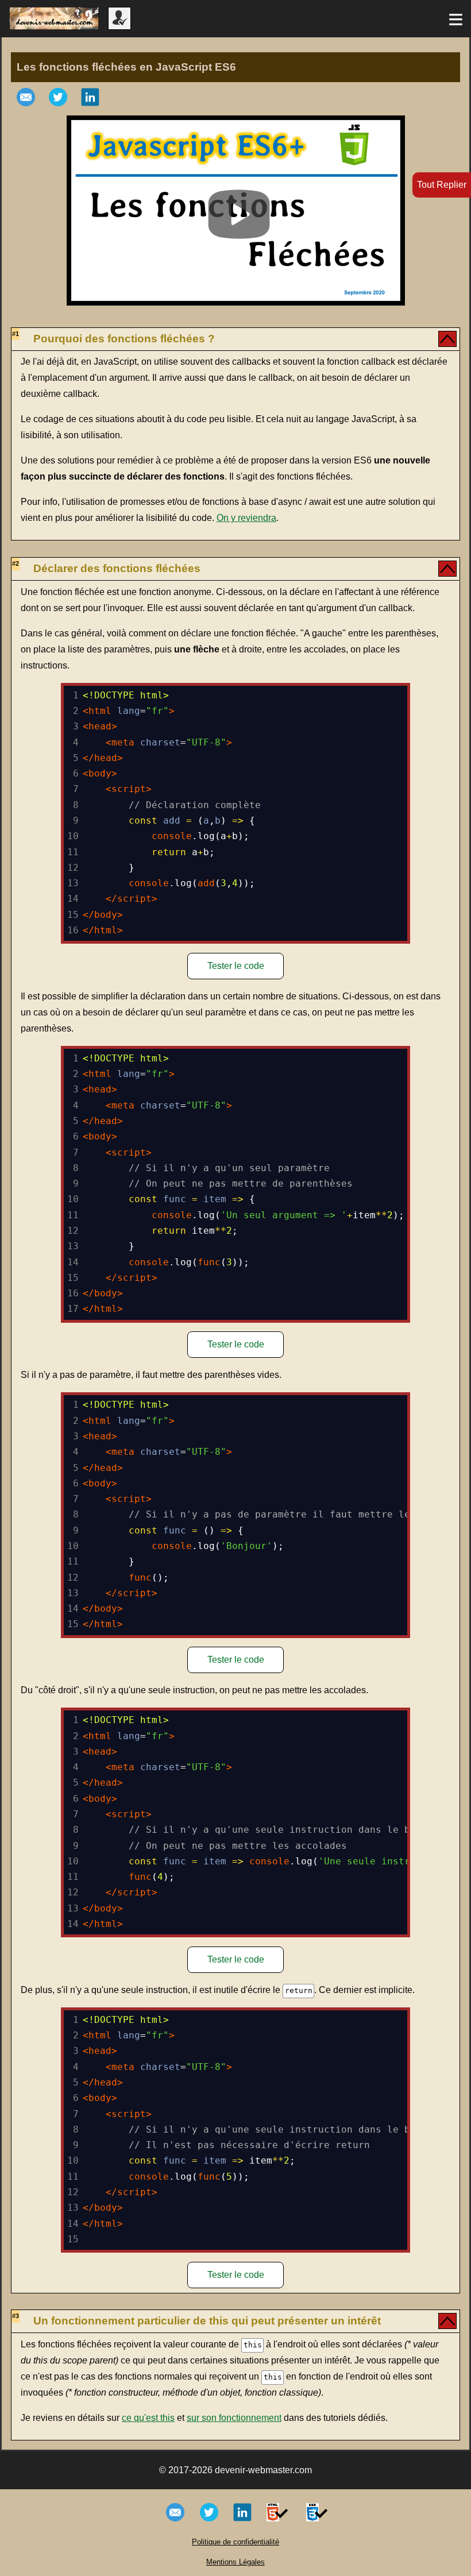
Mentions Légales (235, 2562)
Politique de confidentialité (235, 2542)
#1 (16, 334)
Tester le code (236, 966)
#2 (16, 563)
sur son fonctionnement (234, 2418)
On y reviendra (246, 518)
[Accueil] (54, 27)
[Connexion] (119, 27)
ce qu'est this (148, 2418)
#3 (16, 2316)
